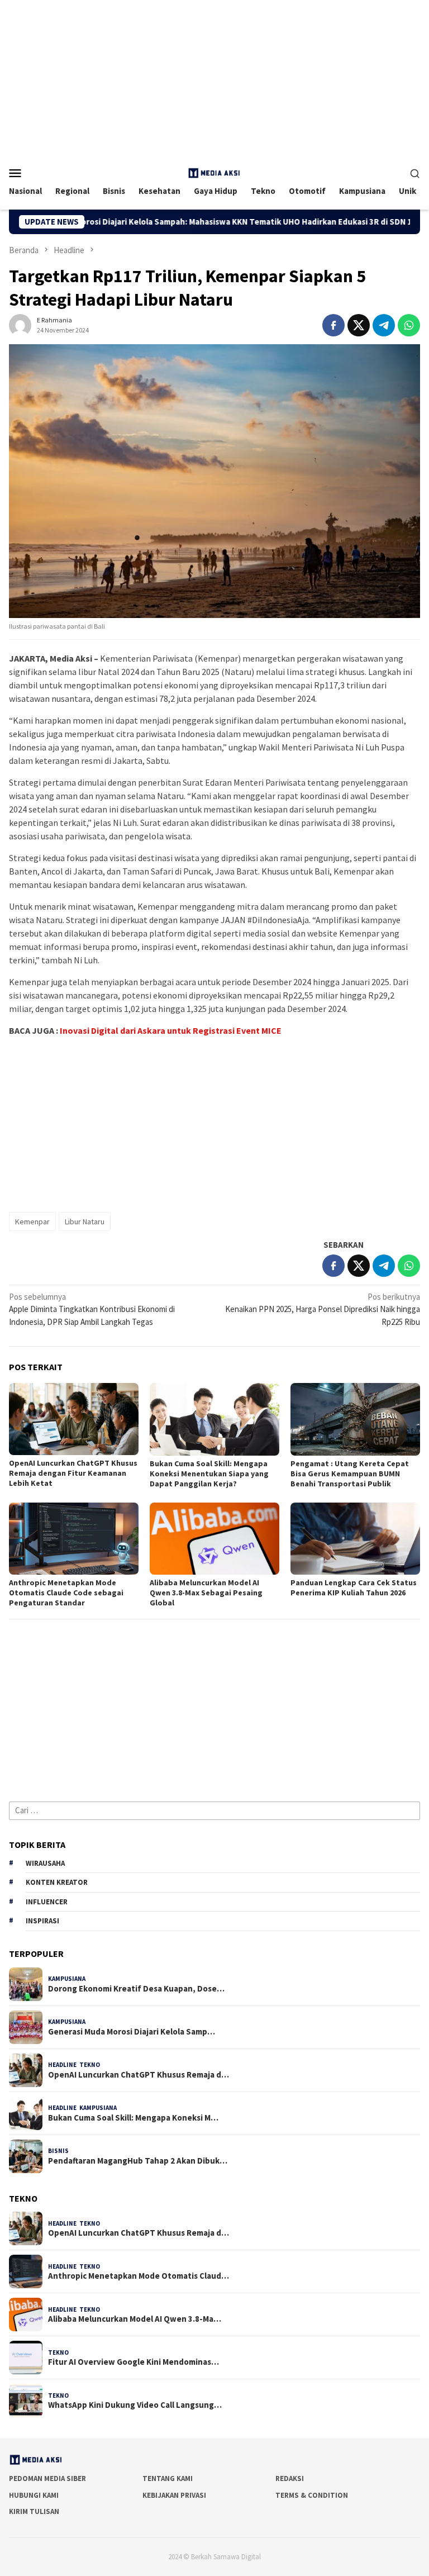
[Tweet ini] (359, 325)
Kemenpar (32, 1222)
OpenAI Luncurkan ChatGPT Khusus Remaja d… (139, 2075)
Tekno (90, 2065)
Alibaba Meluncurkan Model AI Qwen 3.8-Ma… (135, 2319)
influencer (47, 1902)
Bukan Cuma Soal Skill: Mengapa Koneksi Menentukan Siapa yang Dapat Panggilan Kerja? (209, 1474)
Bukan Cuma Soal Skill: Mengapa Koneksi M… (133, 2118)
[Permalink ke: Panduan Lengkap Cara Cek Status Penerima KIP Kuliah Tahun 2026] (355, 1539)
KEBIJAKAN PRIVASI (174, 2495)
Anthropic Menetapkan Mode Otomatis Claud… (139, 2276)
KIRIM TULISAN (34, 2511)
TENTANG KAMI (168, 2478)
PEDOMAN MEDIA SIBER (47, 2478)
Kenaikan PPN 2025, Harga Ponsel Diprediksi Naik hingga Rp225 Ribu (323, 1309)
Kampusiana (67, 1979)
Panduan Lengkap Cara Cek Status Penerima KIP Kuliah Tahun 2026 (354, 1588)
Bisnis (58, 2151)
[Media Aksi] (214, 172)
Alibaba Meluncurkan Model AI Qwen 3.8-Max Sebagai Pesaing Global (206, 1593)
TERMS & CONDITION (312, 2495)
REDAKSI (290, 2478)
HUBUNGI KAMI (34, 2495)
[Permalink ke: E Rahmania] (20, 324)
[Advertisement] (214, 78)
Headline (62, 2065)
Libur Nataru (85, 1222)
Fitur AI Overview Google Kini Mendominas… (134, 2362)
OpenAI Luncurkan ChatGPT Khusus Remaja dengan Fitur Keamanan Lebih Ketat (73, 1473)
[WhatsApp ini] (409, 325)
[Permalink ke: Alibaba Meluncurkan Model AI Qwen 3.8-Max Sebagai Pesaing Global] (214, 1539)
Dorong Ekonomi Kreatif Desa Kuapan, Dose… (136, 1989)
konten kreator (57, 1882)
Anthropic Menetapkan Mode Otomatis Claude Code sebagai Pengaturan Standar (66, 1593)
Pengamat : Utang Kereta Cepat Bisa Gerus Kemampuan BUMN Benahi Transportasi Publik (350, 1474)
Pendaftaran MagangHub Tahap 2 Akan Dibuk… (138, 2161)
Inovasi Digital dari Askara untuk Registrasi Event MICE (171, 1030)
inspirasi (42, 1921)
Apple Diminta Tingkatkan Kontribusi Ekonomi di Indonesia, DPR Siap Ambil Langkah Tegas (92, 1309)
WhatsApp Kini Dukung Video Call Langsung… (135, 2405)
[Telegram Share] (384, 325)
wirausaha (45, 1863)
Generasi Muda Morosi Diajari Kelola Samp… (132, 2032)
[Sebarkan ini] (333, 325)
